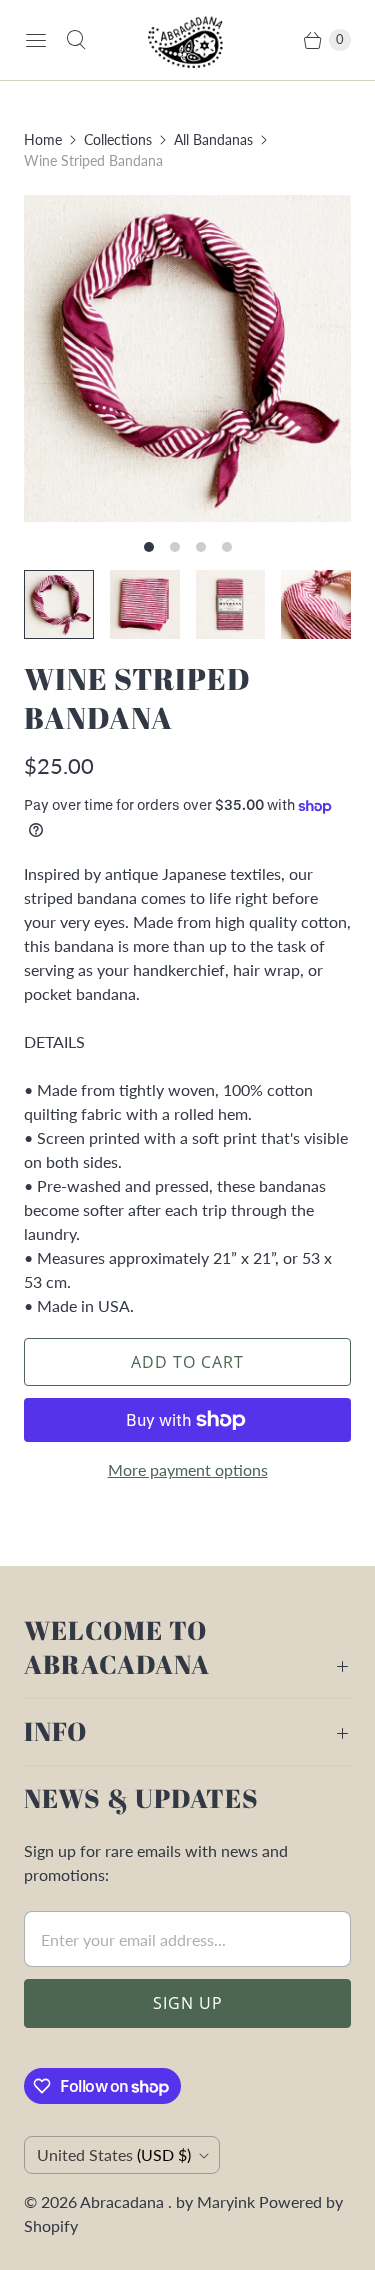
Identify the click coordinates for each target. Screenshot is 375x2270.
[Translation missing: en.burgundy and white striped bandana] (145, 605)
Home (43, 139)
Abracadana (124, 2201)
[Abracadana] (188, 40)
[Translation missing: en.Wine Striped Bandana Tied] (59, 605)
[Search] (76, 40)
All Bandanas (213, 139)
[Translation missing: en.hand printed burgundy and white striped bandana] (231, 605)
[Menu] (36, 40)
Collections (118, 139)
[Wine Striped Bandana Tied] (187, 358)
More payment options (188, 1469)
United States (114, 2154)
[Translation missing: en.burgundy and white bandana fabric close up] (316, 605)
